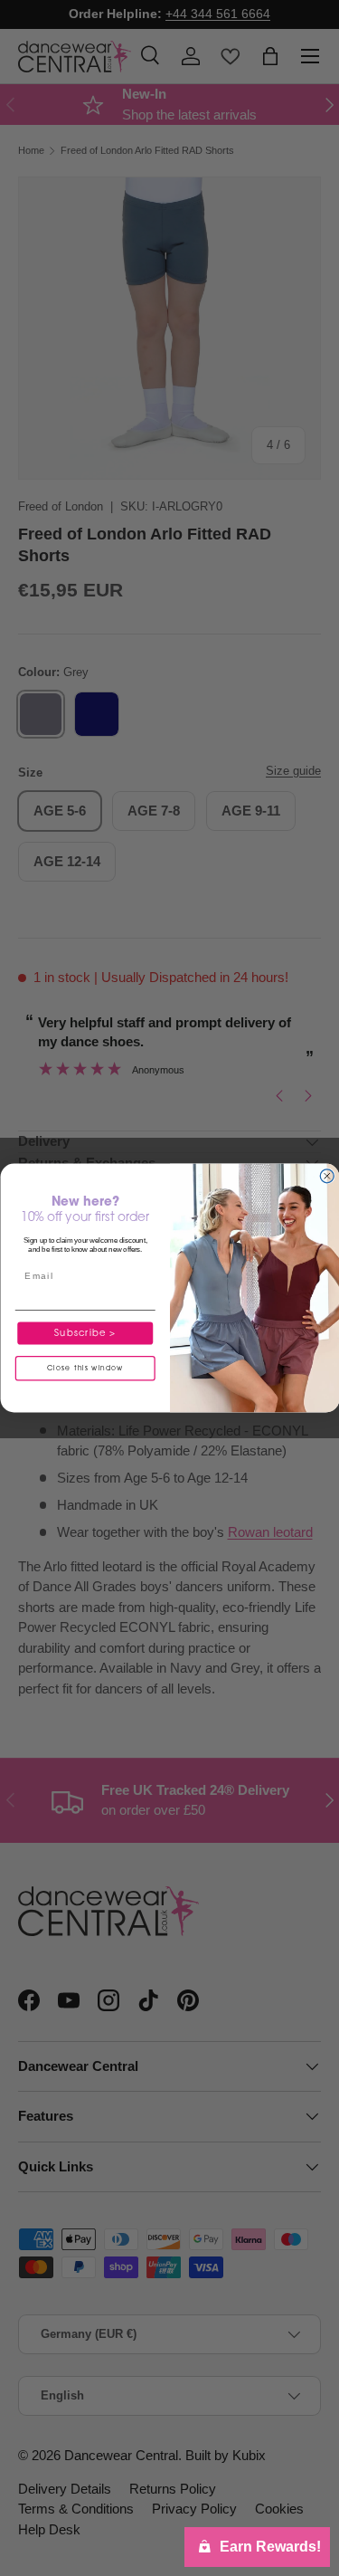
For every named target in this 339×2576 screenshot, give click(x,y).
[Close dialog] (327, 1176)
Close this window (85, 1369)
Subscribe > (85, 1333)
